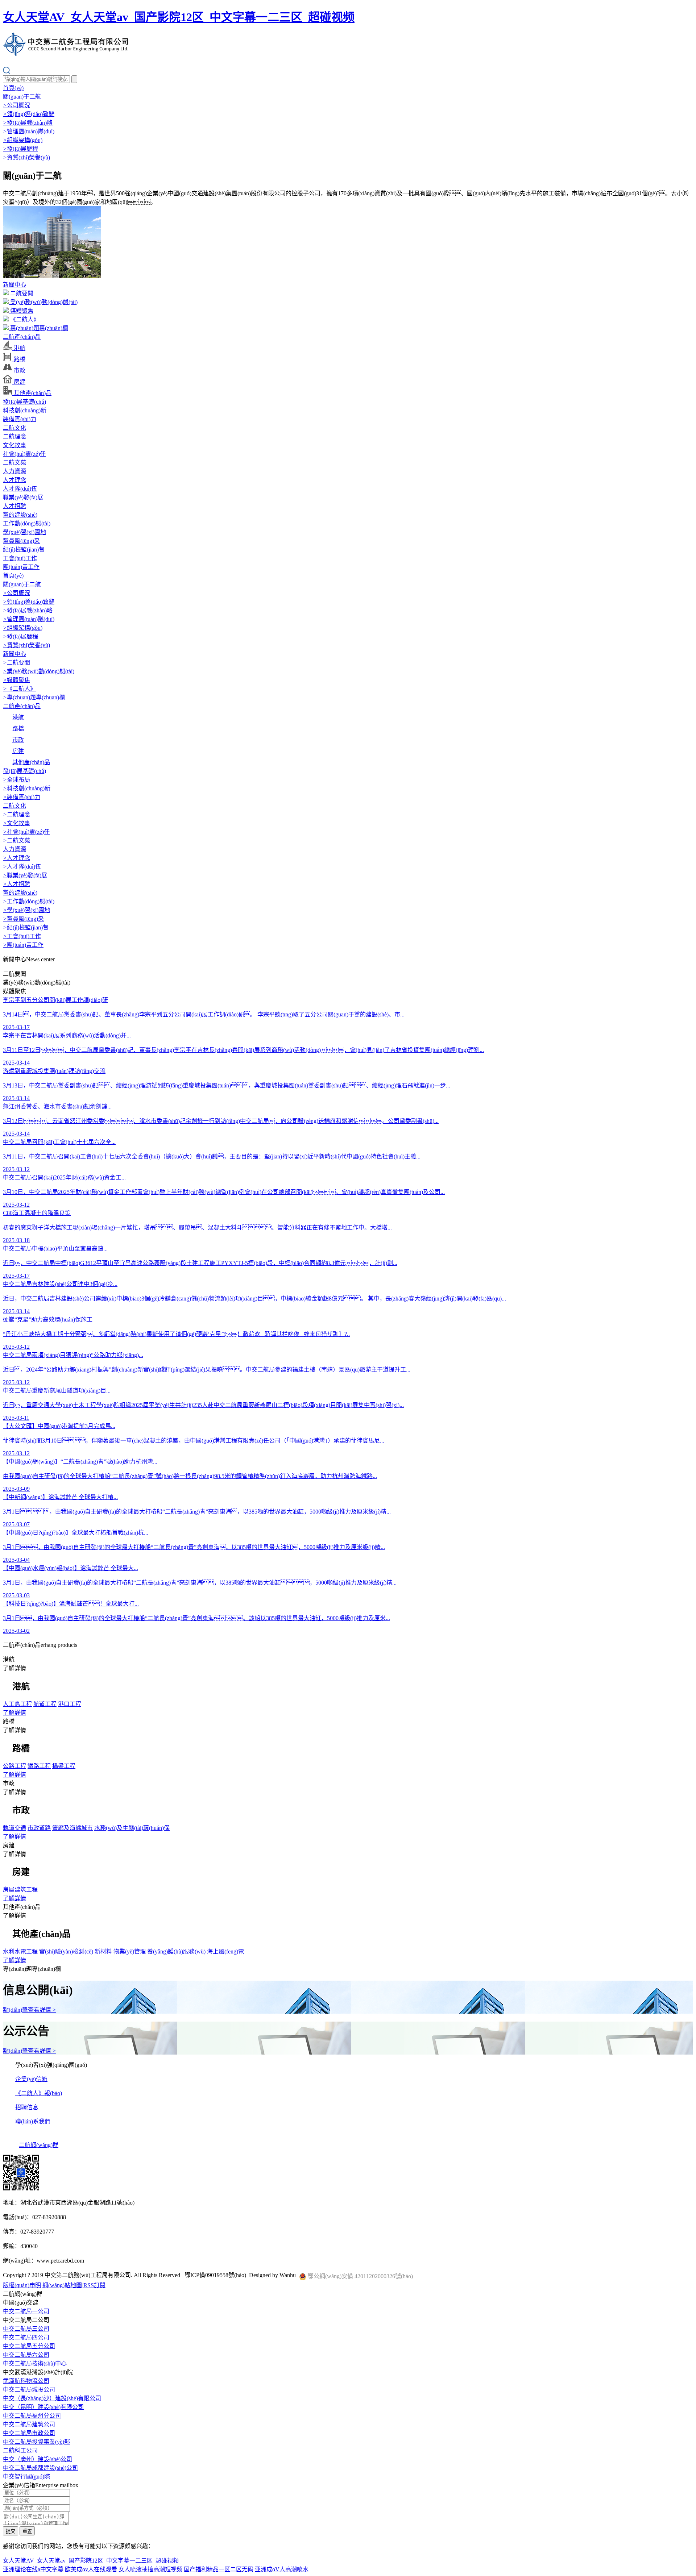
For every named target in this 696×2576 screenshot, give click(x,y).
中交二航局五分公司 (29, 2346)
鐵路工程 (39, 1766)
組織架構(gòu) (23, 140)
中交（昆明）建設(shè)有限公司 (43, 2407)
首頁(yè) (13, 88)
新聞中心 (14, 285)
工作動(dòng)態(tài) (27, 523)
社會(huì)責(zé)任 (24, 454)
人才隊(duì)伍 (20, 489)
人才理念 (14, 480)
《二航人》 (24, 319)
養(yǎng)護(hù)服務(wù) (176, 1951)
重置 (27, 2531)
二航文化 (14, 428)
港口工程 (70, 1704)
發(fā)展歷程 (20, 149)
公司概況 (16, 105)
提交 (11, 2531)
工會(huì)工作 (20, 558)
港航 (19, 348)
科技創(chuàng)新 (25, 410)
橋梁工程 (64, 1766)
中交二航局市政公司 (29, 2433)
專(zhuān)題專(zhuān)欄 (38, 328)
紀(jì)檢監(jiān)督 (24, 550)
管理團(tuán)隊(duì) (29, 131)
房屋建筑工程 (20, 1890)
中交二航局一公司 (26, 2311)
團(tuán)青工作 (21, 567)
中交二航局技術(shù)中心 (35, 2363)
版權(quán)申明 (22, 2285)
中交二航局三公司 (26, 2329)
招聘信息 (27, 2107)
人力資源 (14, 471)
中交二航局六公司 (26, 2355)
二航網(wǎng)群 (39, 2145)
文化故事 (14, 445)
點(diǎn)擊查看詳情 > (29, 2010)
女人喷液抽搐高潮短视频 (150, 2569)
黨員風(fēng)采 (21, 541)
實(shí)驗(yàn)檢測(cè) (66, 1951)
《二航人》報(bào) (39, 2093)
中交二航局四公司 (26, 2337)
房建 (19, 382)
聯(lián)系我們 (33, 2121)
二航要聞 (21, 293)
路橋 (19, 359)
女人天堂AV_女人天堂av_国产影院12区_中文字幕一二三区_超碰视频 (179, 17)
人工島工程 (17, 1704)
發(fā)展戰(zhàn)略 (28, 123)
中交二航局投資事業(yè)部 (36, 2442)
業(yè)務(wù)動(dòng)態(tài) (43, 302)
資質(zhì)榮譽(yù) (26, 157)
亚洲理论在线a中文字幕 (33, 2569)
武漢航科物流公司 (26, 2381)
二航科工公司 (20, 2450)
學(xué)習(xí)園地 (24, 532)
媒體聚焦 (21, 311)
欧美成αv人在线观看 (91, 2569)
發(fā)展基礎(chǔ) (24, 402)
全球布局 (16, 780)
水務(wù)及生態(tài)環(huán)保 (132, 1828)
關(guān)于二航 (22, 97)
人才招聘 (14, 506)
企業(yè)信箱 (31, 2079)
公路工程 (14, 1766)
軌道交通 (14, 1828)
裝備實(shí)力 (20, 419)
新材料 (103, 1951)
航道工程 (45, 1704)
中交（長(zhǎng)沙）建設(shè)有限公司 (52, 2398)
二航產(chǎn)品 (22, 337)
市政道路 (39, 1828)
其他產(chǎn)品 (32, 393)
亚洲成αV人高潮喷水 (282, 2569)
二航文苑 (14, 463)
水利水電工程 (20, 1951)
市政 (19, 371)
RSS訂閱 (94, 2285)
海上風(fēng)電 (225, 1951)
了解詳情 (14, 1713)
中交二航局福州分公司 (32, 2416)
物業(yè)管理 (130, 1951)
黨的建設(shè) (20, 515)
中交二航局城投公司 (29, 2390)
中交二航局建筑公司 (29, 2424)
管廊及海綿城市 (72, 1828)
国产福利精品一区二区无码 (219, 2569)
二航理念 (14, 436)
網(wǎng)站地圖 (62, 2285)
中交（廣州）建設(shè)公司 (38, 2459)
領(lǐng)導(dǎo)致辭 (29, 114)
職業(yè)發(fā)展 (23, 497)
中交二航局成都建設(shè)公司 (40, 2468)
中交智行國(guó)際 (26, 2477)
